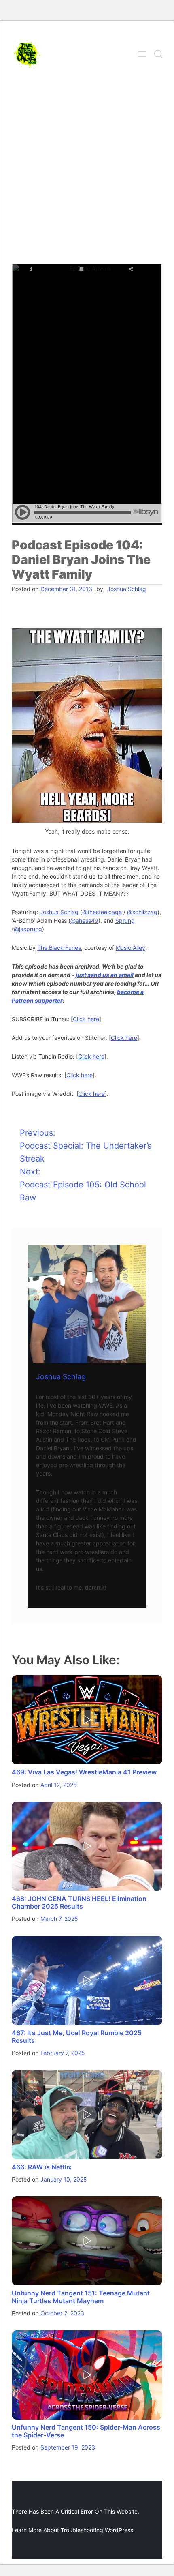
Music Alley (130, 948)
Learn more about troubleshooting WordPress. (73, 2530)
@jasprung (28, 929)
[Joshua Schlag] (87, 1304)
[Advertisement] (87, 172)
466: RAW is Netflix (42, 2167)
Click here (86, 1019)
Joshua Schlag (127, 589)
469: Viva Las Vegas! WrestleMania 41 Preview (84, 1772)
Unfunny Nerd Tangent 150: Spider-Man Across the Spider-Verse (86, 2431)
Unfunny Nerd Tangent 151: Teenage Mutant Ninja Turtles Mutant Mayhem (81, 2297)
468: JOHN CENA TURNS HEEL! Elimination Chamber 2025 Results (79, 1902)
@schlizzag (142, 912)
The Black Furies (59, 948)
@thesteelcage (102, 912)
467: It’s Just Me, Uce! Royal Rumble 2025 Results (77, 2037)
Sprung (125, 920)
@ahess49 (84, 920)
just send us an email (105, 975)
